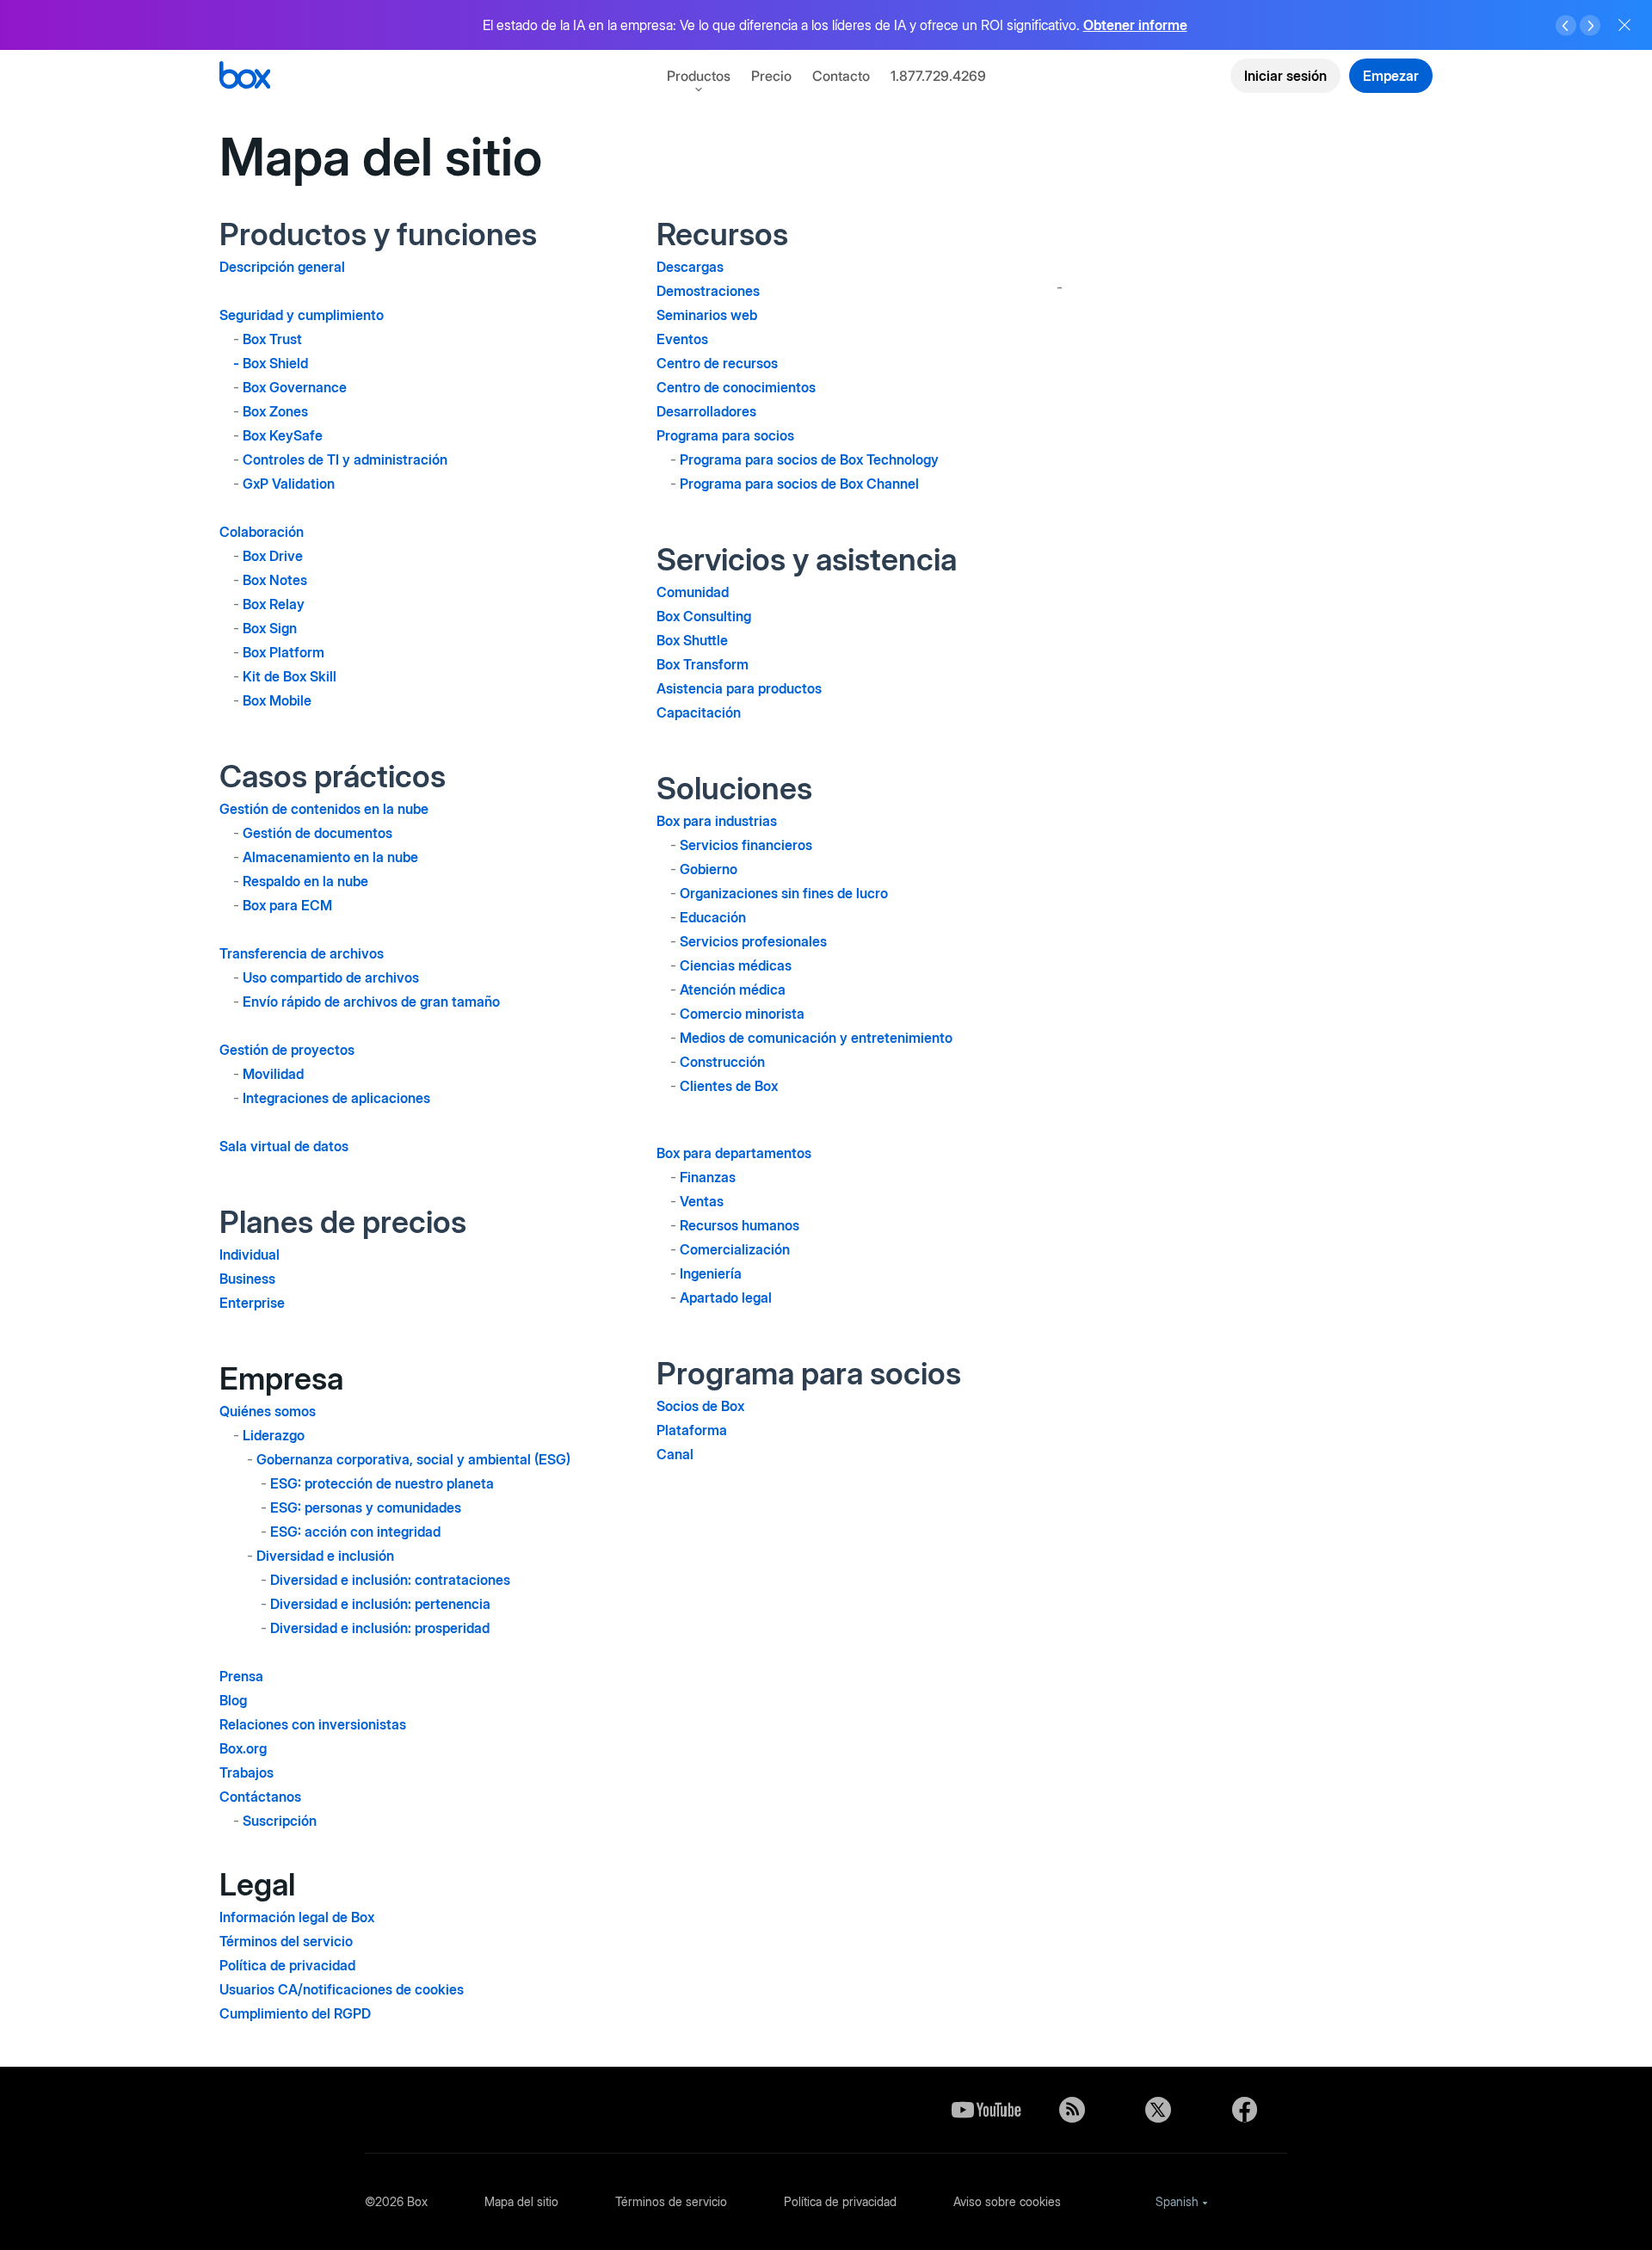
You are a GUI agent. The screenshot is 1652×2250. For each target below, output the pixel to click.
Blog (233, 1700)
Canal (675, 1454)
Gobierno (709, 869)
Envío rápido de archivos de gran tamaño (371, 1002)
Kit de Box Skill (290, 676)
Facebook (1244, 2110)
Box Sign (270, 628)
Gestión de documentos (317, 833)
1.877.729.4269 (938, 76)
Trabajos (247, 1772)
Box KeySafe (283, 435)
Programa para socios (725, 435)
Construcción (722, 1062)
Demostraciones (708, 291)
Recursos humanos (740, 1225)
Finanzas (708, 1177)
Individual (250, 1254)
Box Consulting (704, 616)
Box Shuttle (692, 640)
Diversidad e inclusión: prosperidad (380, 1628)
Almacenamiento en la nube (330, 857)
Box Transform (703, 664)
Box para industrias (717, 821)
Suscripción (280, 1821)
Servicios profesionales (753, 941)
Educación (713, 917)
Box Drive (273, 556)
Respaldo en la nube (305, 881)
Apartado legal (726, 1298)
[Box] (245, 77)
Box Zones (275, 411)
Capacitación (699, 712)
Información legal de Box (297, 1917)
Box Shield (275, 363)
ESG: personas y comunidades (366, 1507)
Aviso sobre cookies (1007, 2201)
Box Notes (275, 580)
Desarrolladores (706, 411)
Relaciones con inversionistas (313, 1724)
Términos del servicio (286, 1941)
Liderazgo (274, 1435)
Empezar (1391, 76)
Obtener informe (1135, 25)
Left (1566, 26)
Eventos (682, 339)
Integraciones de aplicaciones (336, 1098)
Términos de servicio (671, 2201)
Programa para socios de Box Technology (809, 459)
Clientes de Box (729, 1086)
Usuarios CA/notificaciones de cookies (342, 1989)
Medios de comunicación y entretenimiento (816, 1038)
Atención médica (733, 989)
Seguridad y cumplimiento (302, 315)
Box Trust (272, 339)
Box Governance (295, 387)
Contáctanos (260, 1797)
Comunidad (693, 592)
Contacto (841, 76)
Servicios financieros (746, 845)
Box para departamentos (734, 1153)
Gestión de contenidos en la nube (324, 809)
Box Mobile (277, 700)
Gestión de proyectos (287, 1050)
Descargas (690, 267)
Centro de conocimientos (736, 387)
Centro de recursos (717, 363)
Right (1590, 26)
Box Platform (284, 652)
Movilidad (273, 1074)
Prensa (241, 1676)
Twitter (1158, 2110)
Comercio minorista (742, 1014)
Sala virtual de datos (284, 1146)
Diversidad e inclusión (325, 1556)
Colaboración (262, 532)
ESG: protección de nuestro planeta (382, 1483)
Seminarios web (707, 315)
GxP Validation (289, 484)
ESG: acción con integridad (355, 1532)
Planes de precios (343, 1222)
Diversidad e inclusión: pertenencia (380, 1604)
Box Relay (274, 604)
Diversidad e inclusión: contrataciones (390, 1580)
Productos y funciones (378, 234)
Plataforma (692, 1430)
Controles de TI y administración (345, 459)
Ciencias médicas (736, 965)
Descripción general (282, 267)
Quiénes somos (268, 1411)
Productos (699, 76)
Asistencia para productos (739, 688)
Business (247, 1279)
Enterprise (252, 1303)
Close (1624, 25)
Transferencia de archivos (302, 953)
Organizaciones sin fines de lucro (784, 893)
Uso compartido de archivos (331, 977)
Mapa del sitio (521, 2201)
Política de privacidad (287, 1965)
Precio (771, 76)
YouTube (986, 2110)
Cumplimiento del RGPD (295, 2013)
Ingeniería (711, 1273)
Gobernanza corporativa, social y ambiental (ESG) (413, 1459)
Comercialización (735, 1249)
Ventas (702, 1201)
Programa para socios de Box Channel (799, 484)
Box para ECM (287, 905)
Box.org (243, 1748)
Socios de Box (700, 1406)
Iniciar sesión (1285, 76)
